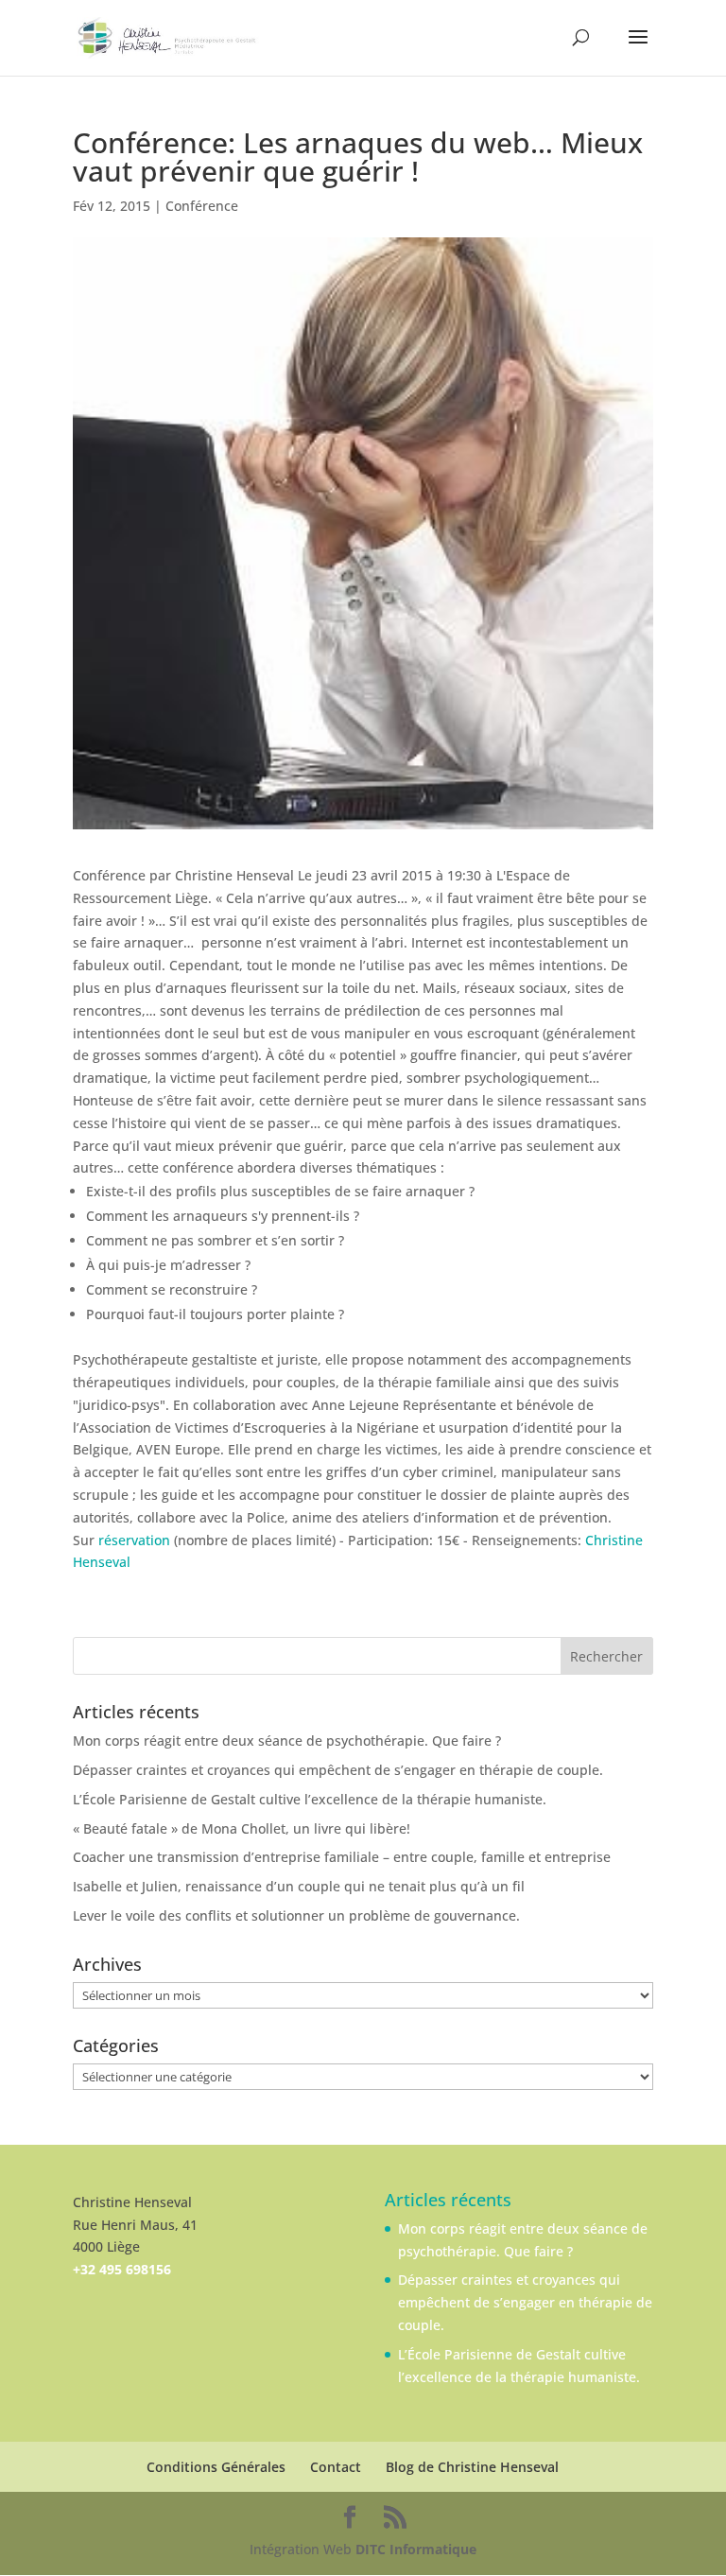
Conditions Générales (216, 2467)
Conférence (202, 206)
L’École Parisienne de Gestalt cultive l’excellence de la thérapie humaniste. (310, 1799)
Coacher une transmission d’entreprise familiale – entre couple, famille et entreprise (342, 1857)
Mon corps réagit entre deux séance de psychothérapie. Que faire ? (287, 1741)
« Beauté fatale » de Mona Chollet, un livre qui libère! (242, 1828)
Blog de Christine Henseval (472, 2467)
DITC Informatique (416, 2549)
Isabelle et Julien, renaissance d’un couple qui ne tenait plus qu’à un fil (299, 1886)
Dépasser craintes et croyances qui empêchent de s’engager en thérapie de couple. (338, 1770)
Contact (336, 2467)
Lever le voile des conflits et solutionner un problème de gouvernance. (296, 1915)
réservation (134, 1540)
